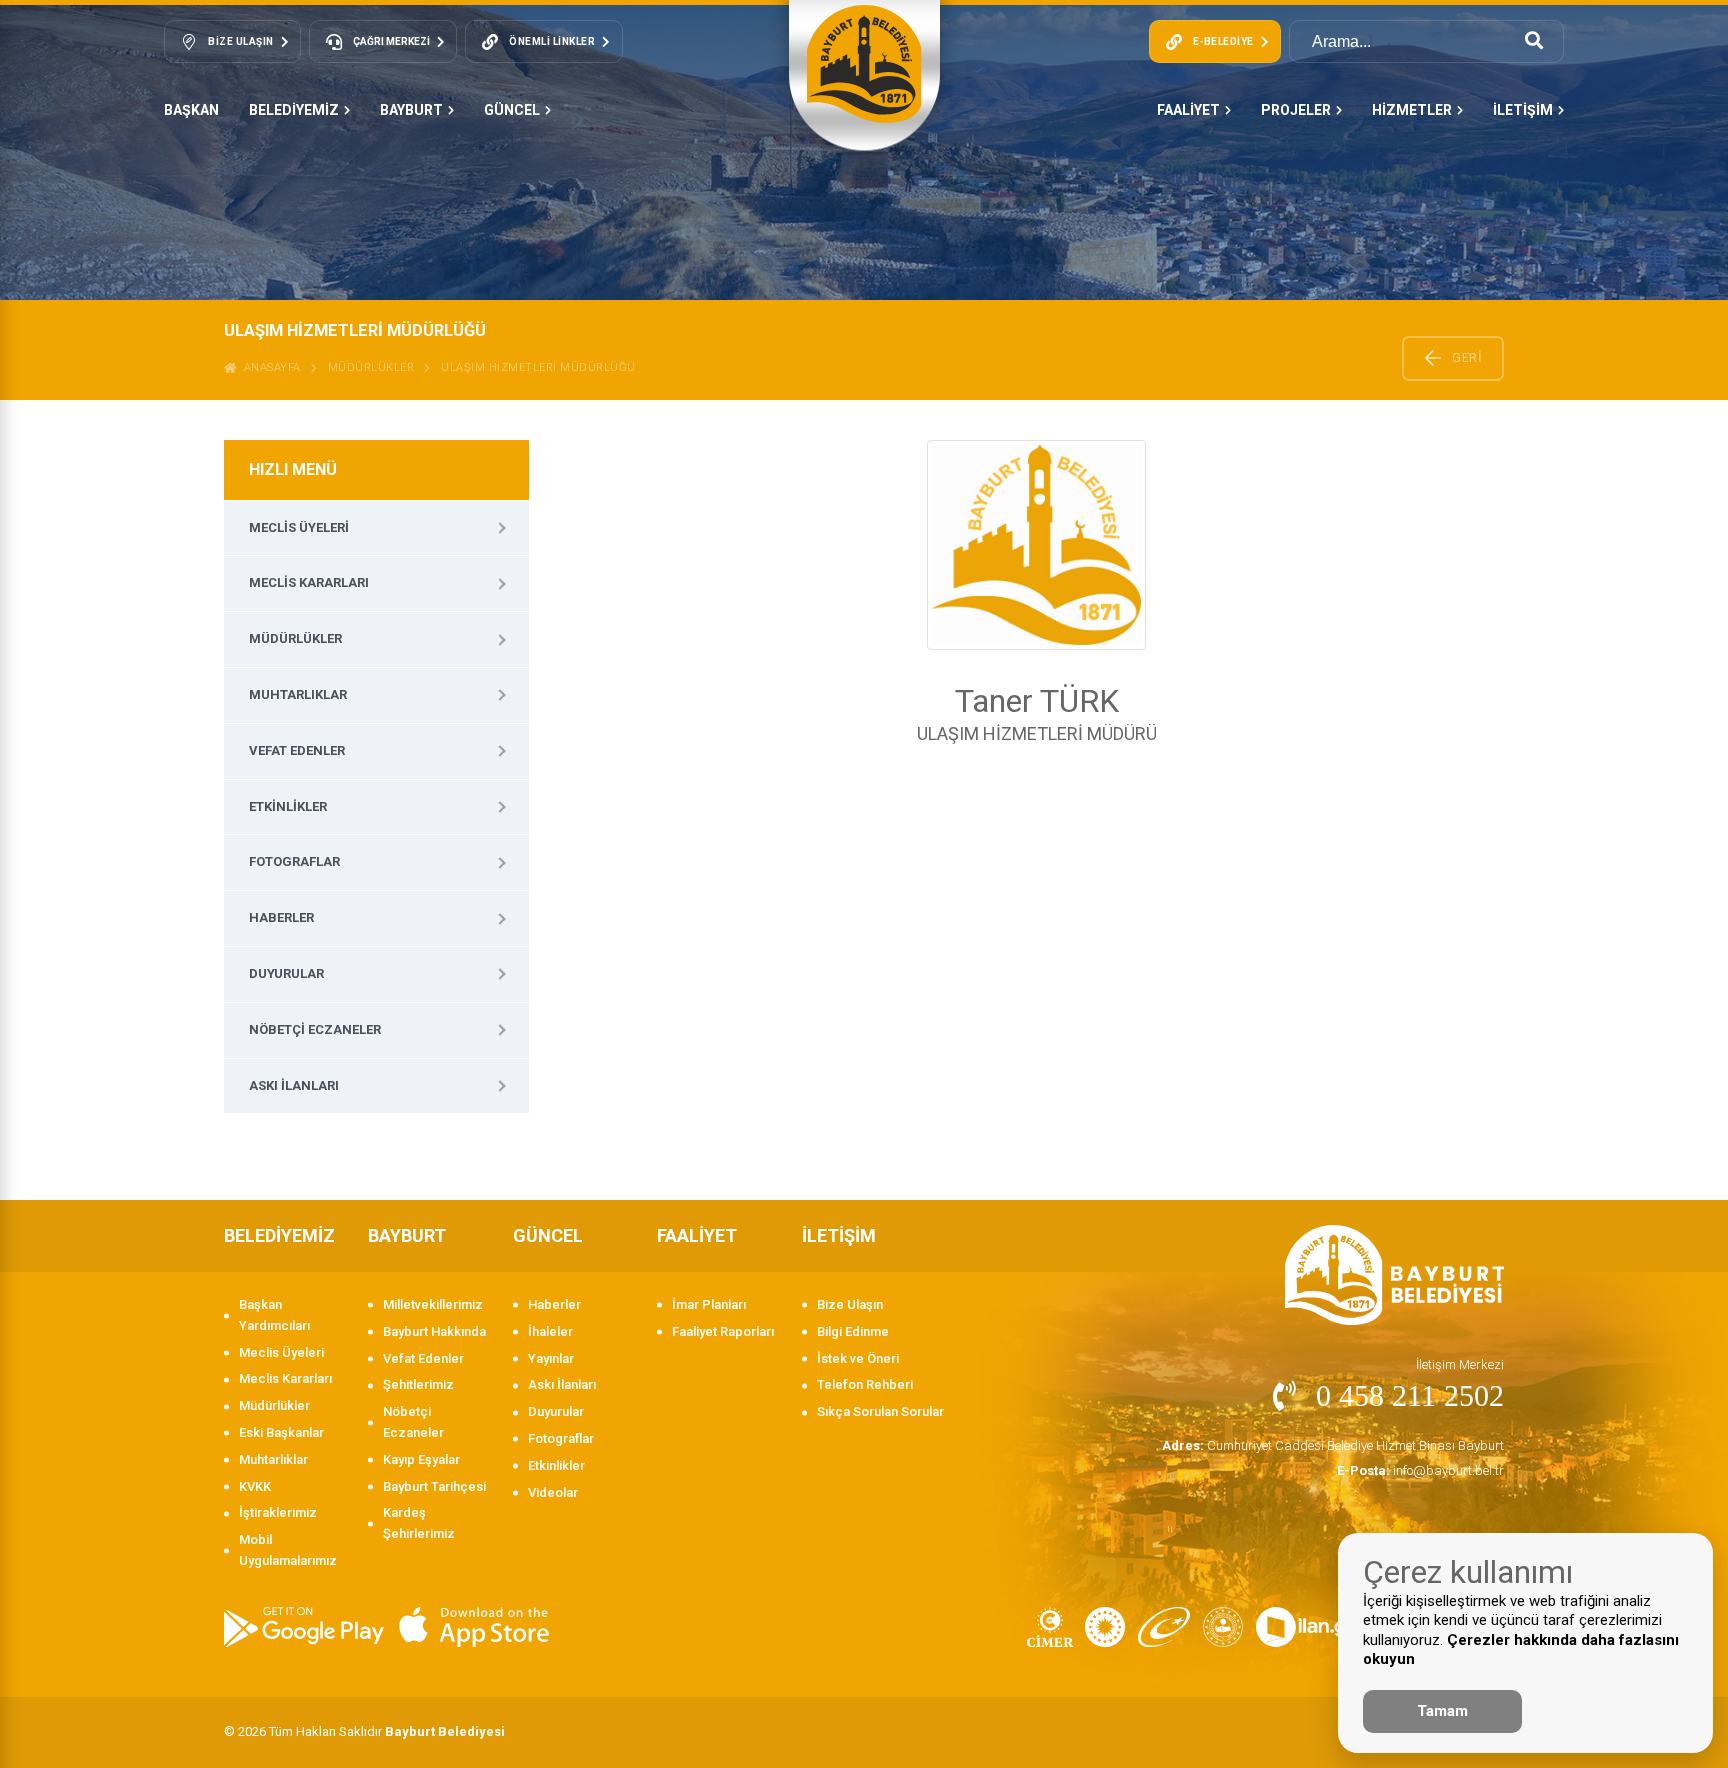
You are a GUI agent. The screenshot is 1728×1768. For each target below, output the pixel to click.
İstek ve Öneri (858, 1358)
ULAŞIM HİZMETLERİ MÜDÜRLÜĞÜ (538, 367)
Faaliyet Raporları (723, 1331)
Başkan (191, 110)
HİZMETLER (1412, 110)
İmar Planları (709, 1304)
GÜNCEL (512, 110)
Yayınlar (551, 1358)
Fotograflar (294, 861)
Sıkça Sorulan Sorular (880, 1411)
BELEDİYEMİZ (294, 110)
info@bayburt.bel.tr (1420, 1470)
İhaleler (550, 1331)
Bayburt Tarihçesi (434, 1486)
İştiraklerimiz (278, 1512)
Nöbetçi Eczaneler (315, 1029)
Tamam (1442, 1711)
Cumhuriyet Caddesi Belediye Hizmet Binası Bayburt (1333, 1445)
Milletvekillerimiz (433, 1304)
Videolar (553, 1492)
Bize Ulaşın (850, 1304)
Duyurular (286, 973)
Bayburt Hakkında (434, 1331)
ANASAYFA (269, 367)
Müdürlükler (371, 367)
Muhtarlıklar (298, 694)
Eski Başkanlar (281, 1432)
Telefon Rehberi (865, 1384)
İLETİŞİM (1523, 110)
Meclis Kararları (309, 582)
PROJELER (1296, 110)
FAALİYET (1188, 110)
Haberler (281, 917)
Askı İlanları (294, 1085)
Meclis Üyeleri (299, 527)
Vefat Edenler (297, 750)
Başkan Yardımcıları (274, 1315)
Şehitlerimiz (418, 1384)
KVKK (255, 1486)
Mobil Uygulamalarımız (288, 1550)
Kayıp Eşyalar (421, 1459)
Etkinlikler (288, 806)
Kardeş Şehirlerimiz (419, 1523)
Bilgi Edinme (853, 1331)
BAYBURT (411, 110)
